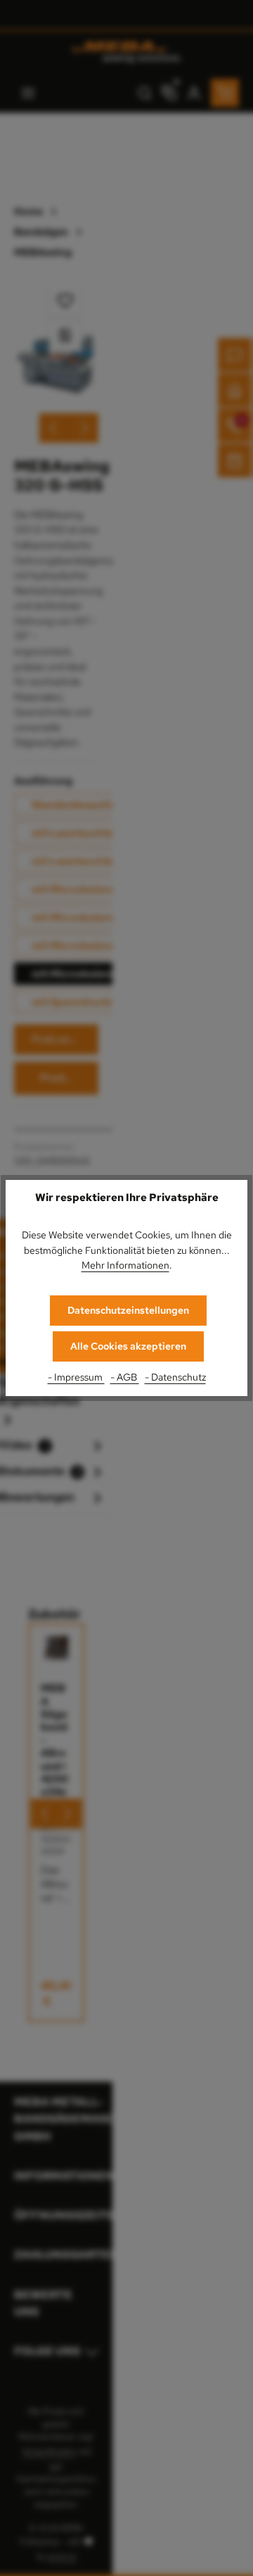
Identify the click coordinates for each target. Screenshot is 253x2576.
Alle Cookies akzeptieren (128, 1346)
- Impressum (76, 1377)
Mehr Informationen (125, 1265)
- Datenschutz (175, 1377)
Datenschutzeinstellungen (128, 1310)
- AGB (125, 1377)
